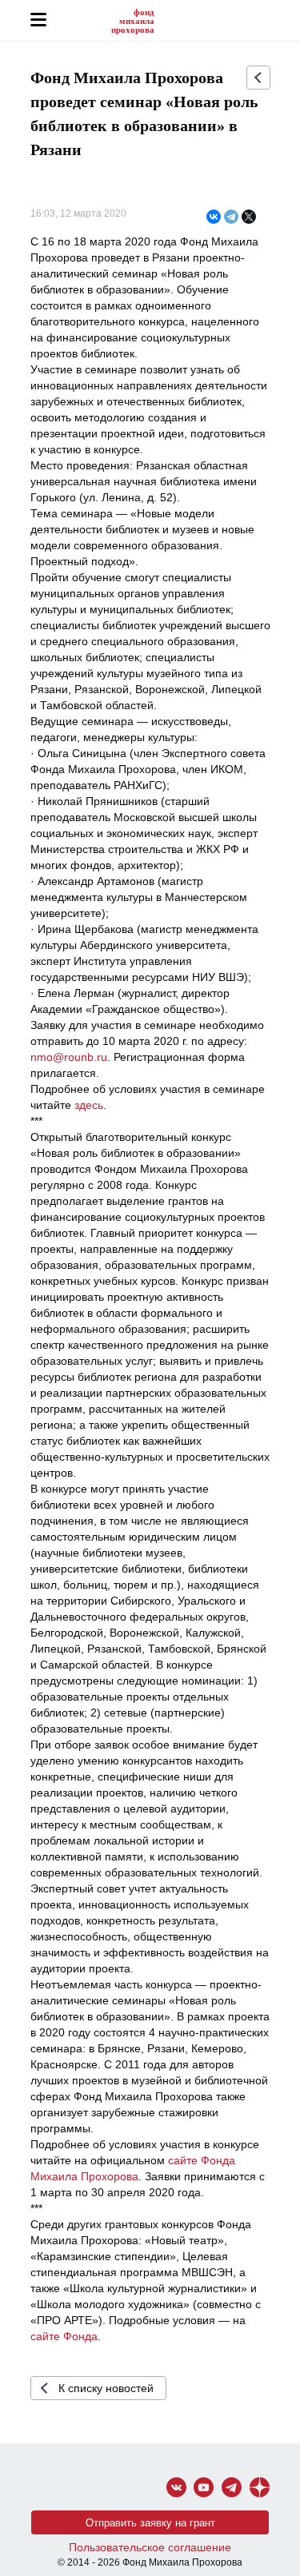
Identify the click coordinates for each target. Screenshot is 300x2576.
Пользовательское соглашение (150, 2547)
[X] (249, 217)
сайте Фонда (64, 2336)
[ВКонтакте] (214, 217)
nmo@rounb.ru (69, 1057)
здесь (89, 1105)
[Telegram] (231, 217)
